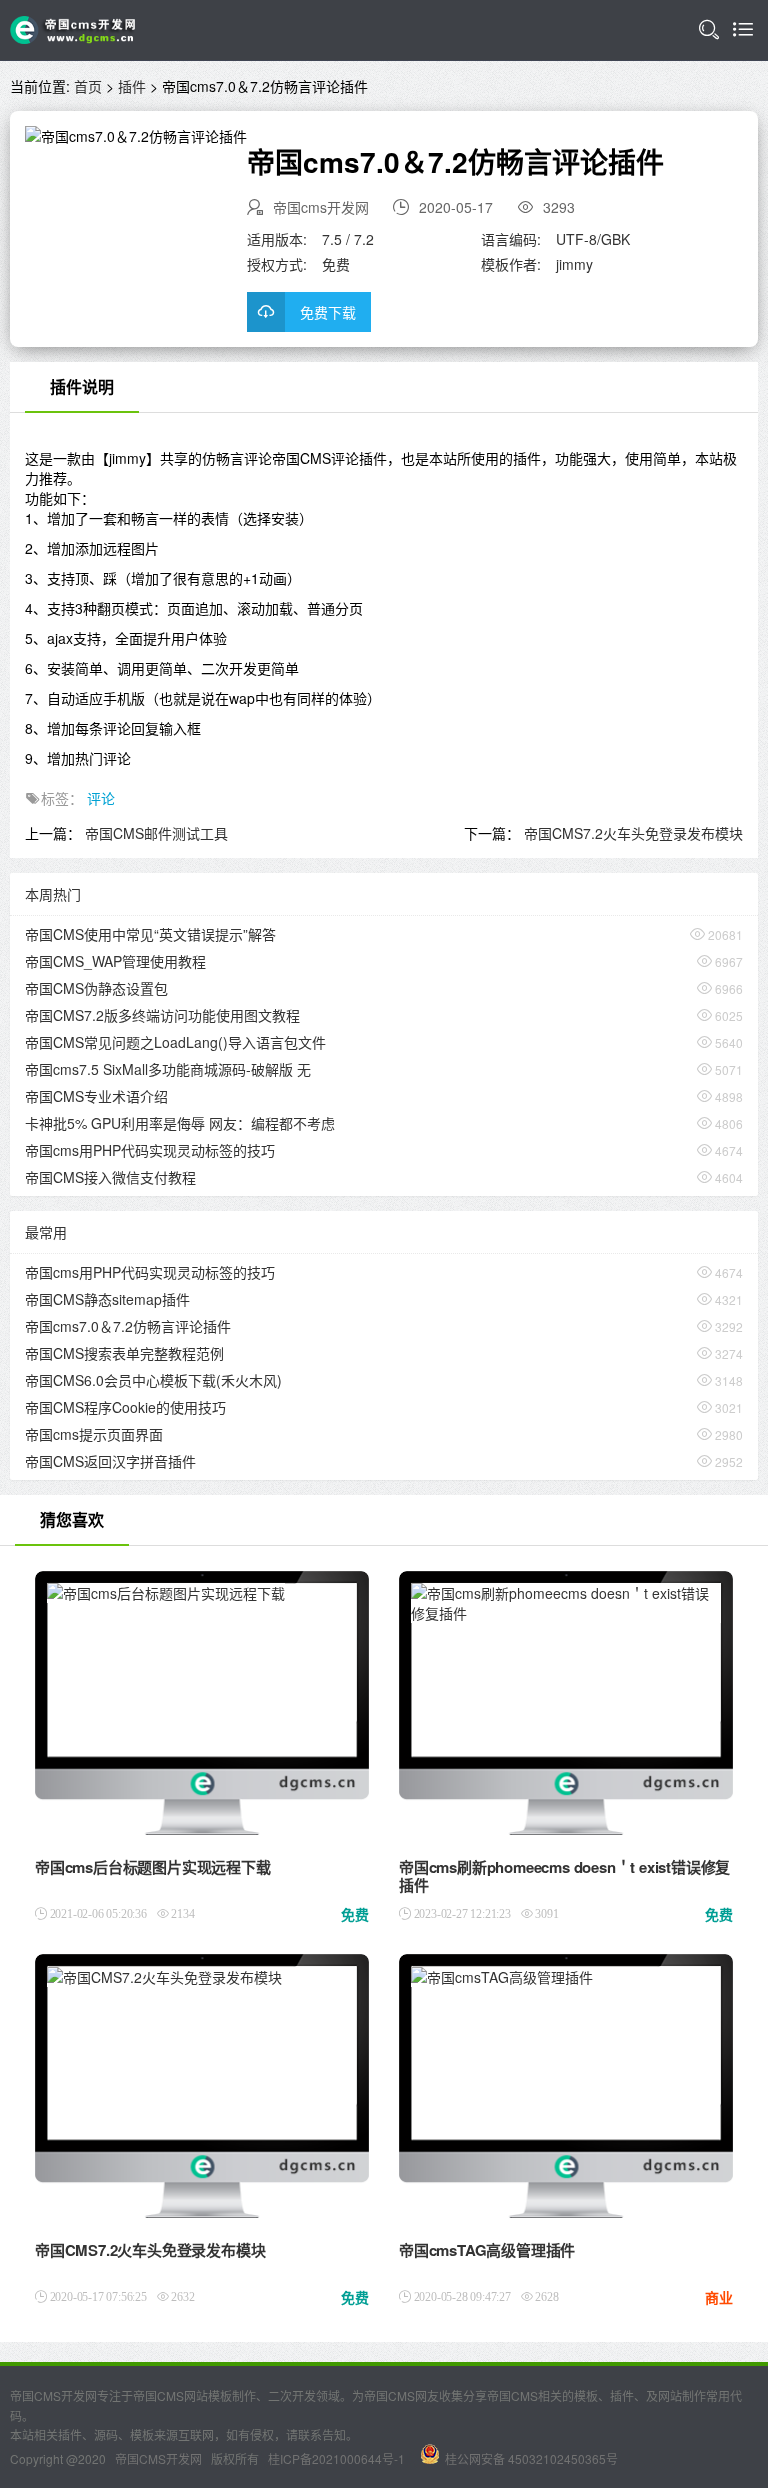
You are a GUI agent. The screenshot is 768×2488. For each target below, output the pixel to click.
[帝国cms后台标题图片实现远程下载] (166, 1595)
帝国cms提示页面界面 (94, 1434)
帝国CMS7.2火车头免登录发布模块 (633, 833)
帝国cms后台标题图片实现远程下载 (153, 1867)
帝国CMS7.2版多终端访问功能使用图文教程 (162, 1015)
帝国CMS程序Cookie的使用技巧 (125, 1407)
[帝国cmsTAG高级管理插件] (502, 1979)
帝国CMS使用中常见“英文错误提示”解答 (150, 934)
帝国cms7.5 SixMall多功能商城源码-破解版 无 (168, 1069)
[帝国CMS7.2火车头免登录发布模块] (164, 1979)
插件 (132, 86)
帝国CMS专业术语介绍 (96, 1096)
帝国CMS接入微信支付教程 (110, 1177)
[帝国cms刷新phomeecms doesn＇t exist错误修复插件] (566, 1605)
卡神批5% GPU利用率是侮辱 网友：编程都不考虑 (180, 1123)
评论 (101, 798)
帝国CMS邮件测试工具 (156, 833)
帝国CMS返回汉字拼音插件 (110, 1461)
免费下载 (328, 312)
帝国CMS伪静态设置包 (96, 988)
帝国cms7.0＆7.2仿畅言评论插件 (128, 1326)
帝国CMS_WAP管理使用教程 (115, 961)
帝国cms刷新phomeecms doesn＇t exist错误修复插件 (564, 1876)
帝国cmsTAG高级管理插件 (487, 2250)
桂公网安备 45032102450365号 (531, 2458)
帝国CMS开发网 (158, 2458)
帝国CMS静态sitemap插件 (107, 1299)
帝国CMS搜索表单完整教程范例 (124, 1353)
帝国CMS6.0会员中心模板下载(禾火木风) (153, 1380)
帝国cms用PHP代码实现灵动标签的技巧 (150, 1150)
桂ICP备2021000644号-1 (336, 2458)
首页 (88, 86)
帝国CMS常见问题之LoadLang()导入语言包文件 (175, 1042)
